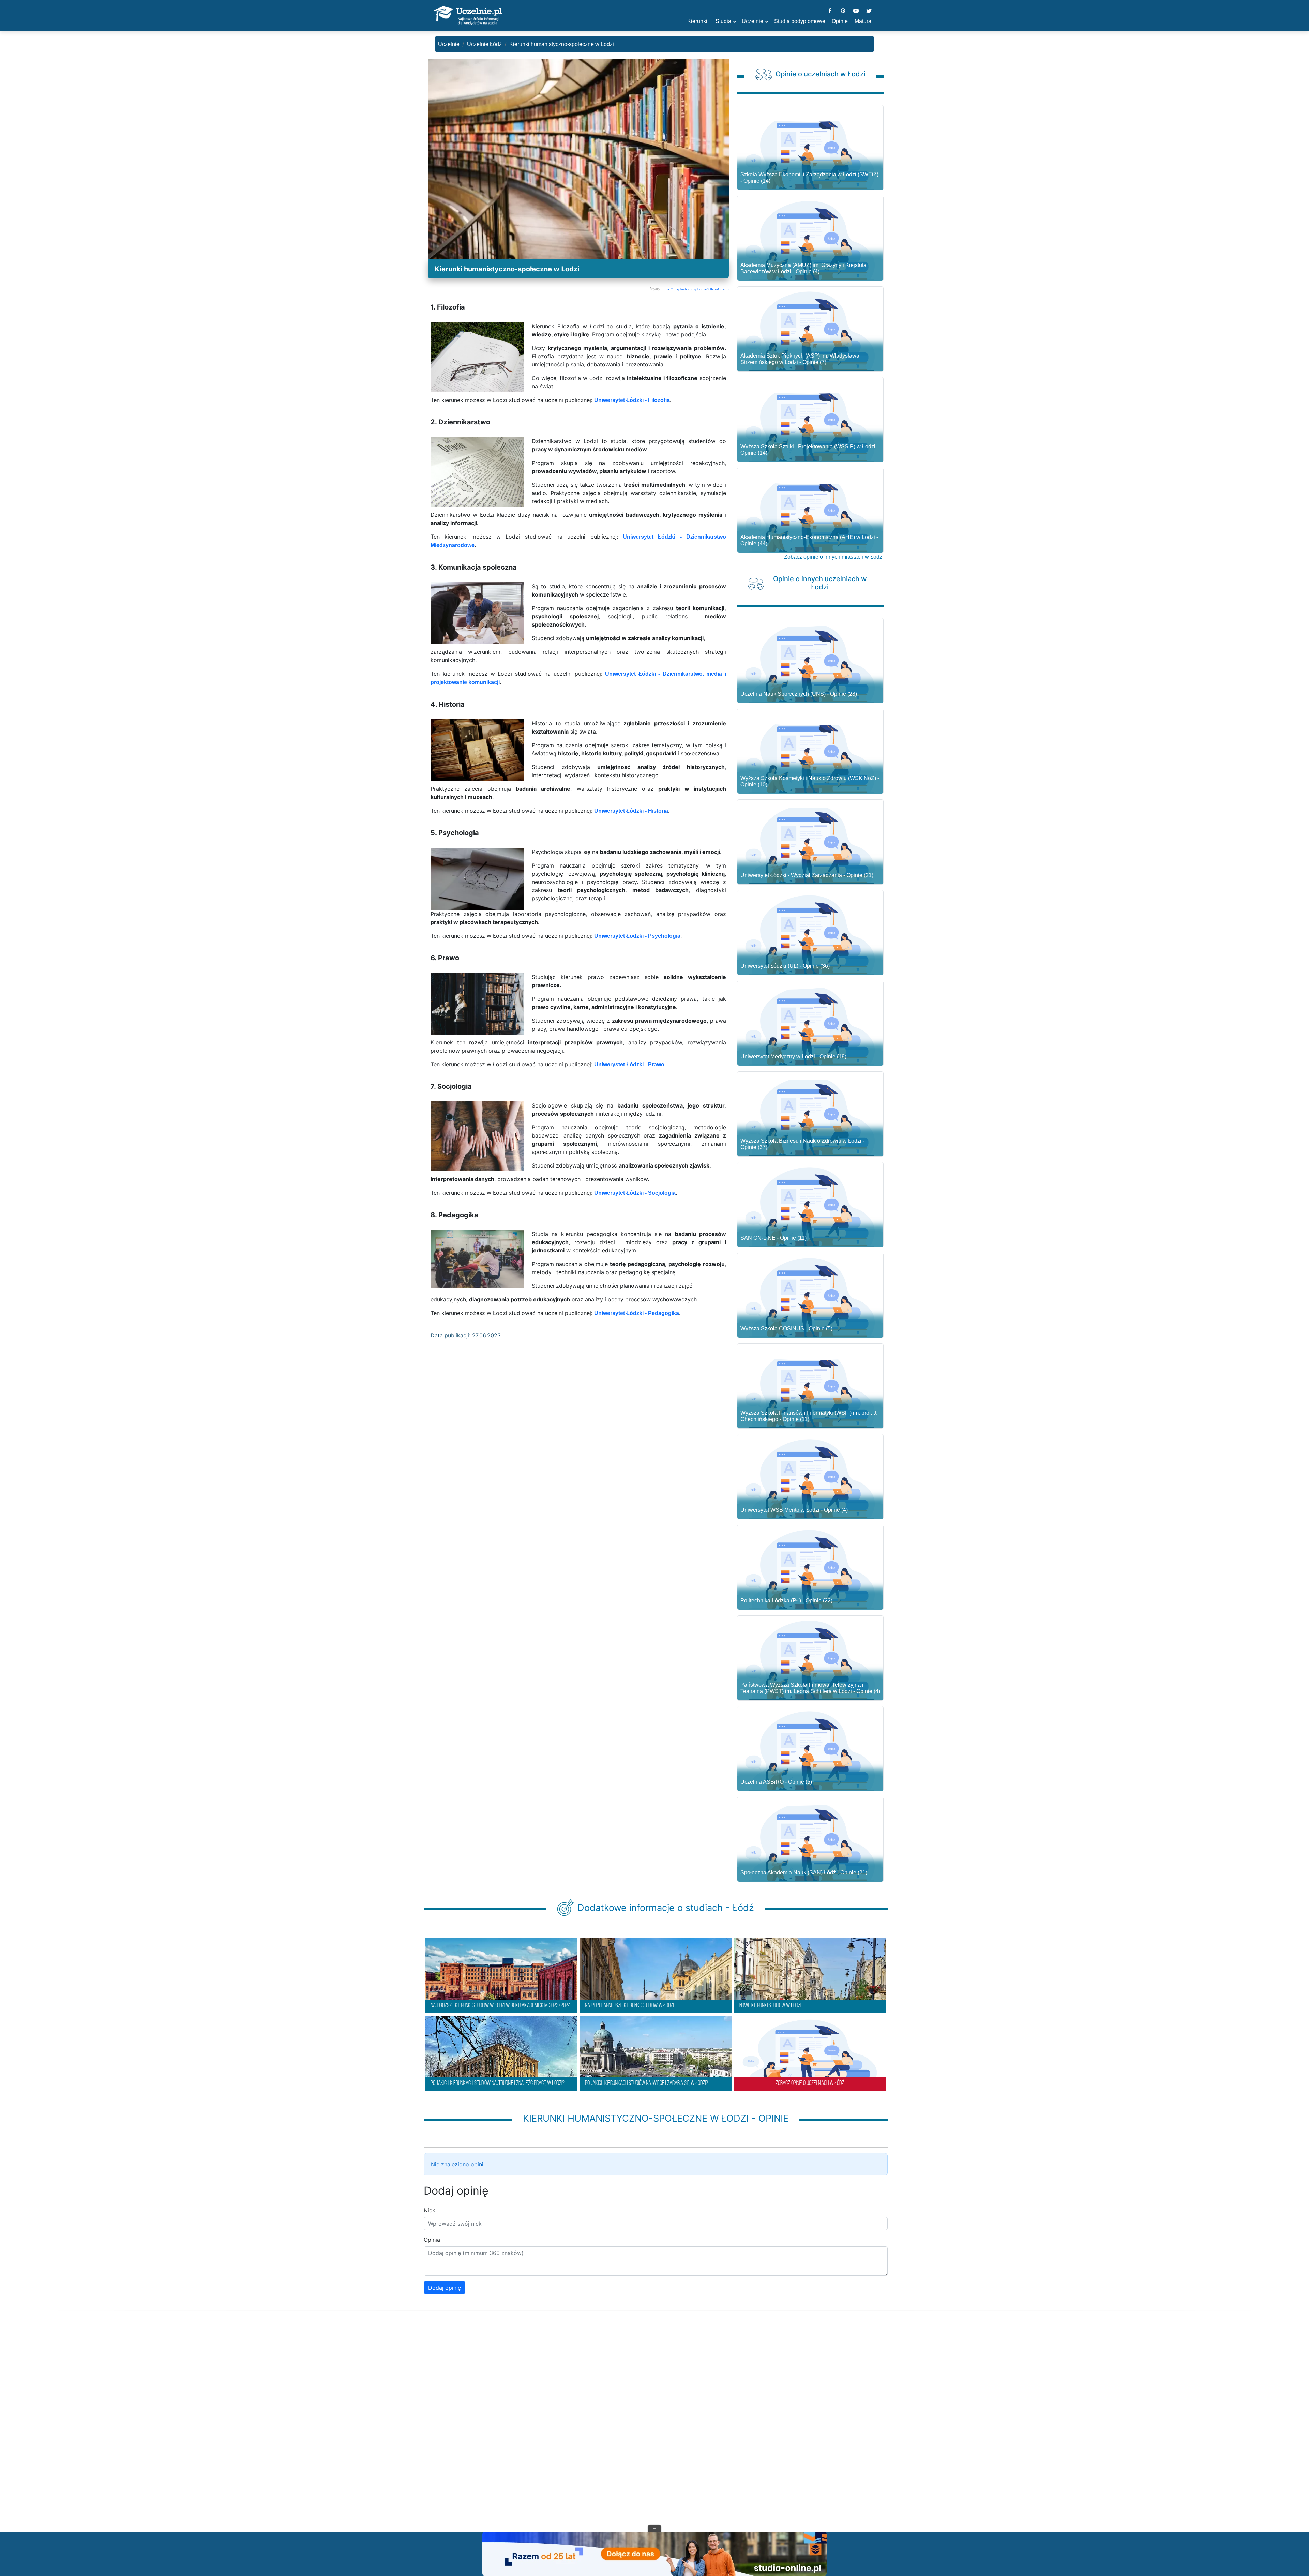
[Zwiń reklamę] (654, 2528)
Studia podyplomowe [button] (800, 21)
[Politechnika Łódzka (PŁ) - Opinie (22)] (810, 1570)
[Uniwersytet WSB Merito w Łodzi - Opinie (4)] (810, 1480)
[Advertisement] (654, 2430)
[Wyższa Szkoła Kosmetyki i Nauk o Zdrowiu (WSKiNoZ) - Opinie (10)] (810, 754)
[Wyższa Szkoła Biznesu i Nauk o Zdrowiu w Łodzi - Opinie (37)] (810, 1117)
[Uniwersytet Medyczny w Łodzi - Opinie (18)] (810, 1026)
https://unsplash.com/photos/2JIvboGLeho (695, 289)
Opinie (840, 21)
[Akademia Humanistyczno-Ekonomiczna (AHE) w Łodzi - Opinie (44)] (810, 513)
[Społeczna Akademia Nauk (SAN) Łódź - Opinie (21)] (810, 1842)
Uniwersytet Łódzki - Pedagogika (637, 1313)
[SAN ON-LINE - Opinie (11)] (810, 1208)
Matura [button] (863, 21)
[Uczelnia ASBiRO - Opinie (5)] (810, 1752)
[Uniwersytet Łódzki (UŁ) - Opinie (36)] (810, 936)
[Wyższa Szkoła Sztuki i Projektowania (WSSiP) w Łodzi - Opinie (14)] (810, 423)
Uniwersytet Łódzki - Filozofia (632, 400)
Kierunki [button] (697, 21)
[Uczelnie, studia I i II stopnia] (468, 16)
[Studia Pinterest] (843, 11)
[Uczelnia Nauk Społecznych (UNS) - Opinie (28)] (810, 664)
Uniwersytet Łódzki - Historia (631, 811)
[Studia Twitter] (869, 11)
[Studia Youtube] (856, 11)
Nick (430, 2210)
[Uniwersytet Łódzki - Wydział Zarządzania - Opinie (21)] (810, 845)
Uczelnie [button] (753, 21)
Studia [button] (723, 21)
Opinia (432, 2240)
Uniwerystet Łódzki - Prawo (629, 1064)
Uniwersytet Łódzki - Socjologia (635, 1193)
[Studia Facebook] (830, 11)
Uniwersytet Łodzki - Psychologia (637, 936)
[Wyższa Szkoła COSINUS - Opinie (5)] (810, 1298)
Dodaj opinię (445, 2288)
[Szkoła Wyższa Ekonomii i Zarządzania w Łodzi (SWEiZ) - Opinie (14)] (810, 150)
